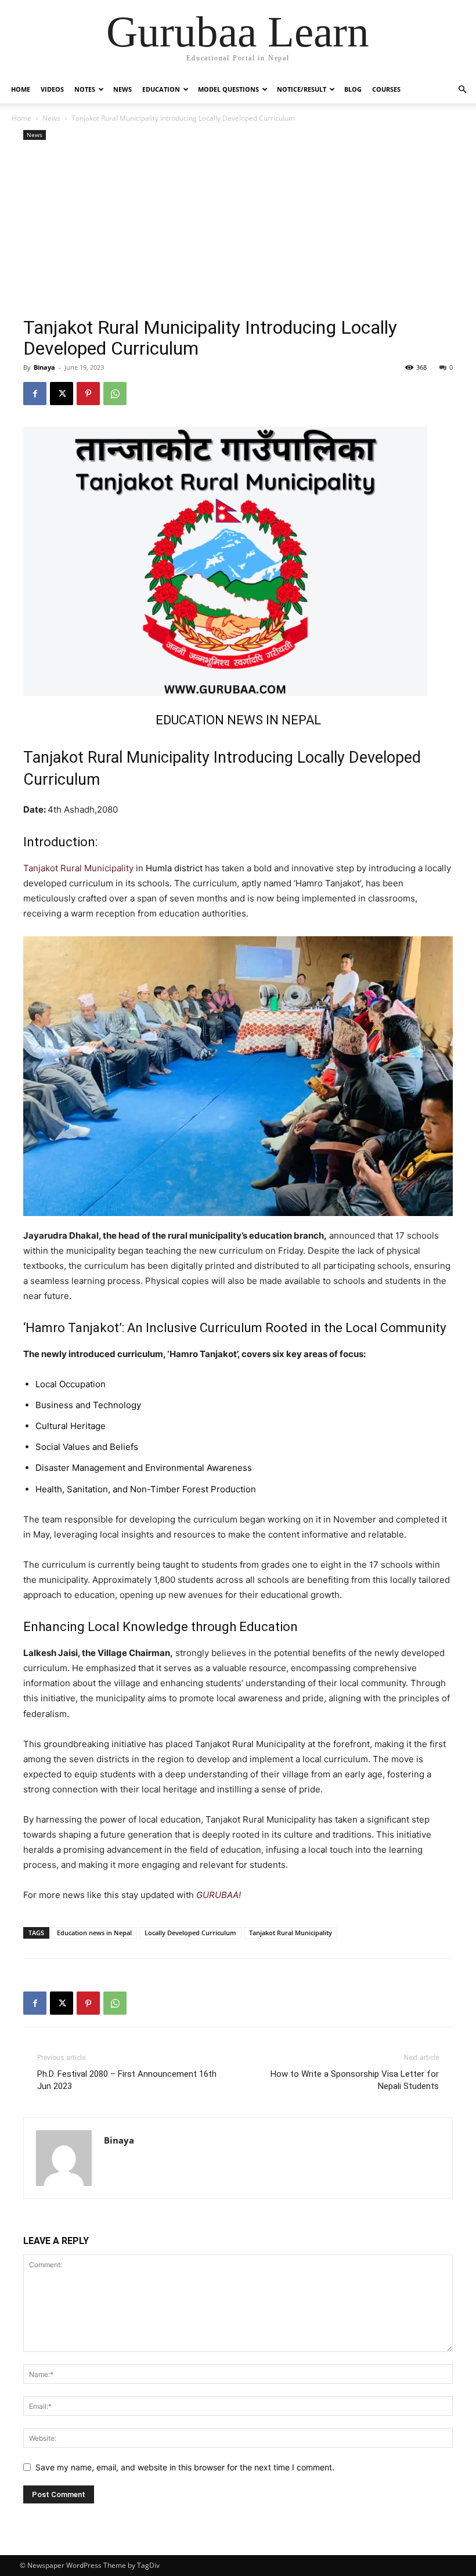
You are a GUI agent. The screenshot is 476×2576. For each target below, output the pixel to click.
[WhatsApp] (115, 394)
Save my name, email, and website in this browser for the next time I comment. (185, 2467)
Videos (52, 89)
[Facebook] (35, 394)
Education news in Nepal (94, 1933)
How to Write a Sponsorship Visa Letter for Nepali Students (355, 2080)
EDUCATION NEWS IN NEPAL (238, 720)
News (122, 89)
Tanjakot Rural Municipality (78, 868)
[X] (62, 394)
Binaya (44, 367)
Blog (353, 89)
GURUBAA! (219, 1895)
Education (161, 89)
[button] (462, 90)
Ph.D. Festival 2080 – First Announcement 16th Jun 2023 (127, 2080)
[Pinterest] (88, 394)
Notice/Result (302, 89)
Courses (386, 89)
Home (21, 89)
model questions (228, 89)
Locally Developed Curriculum (190, 1933)
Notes (85, 89)
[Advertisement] (238, 230)
